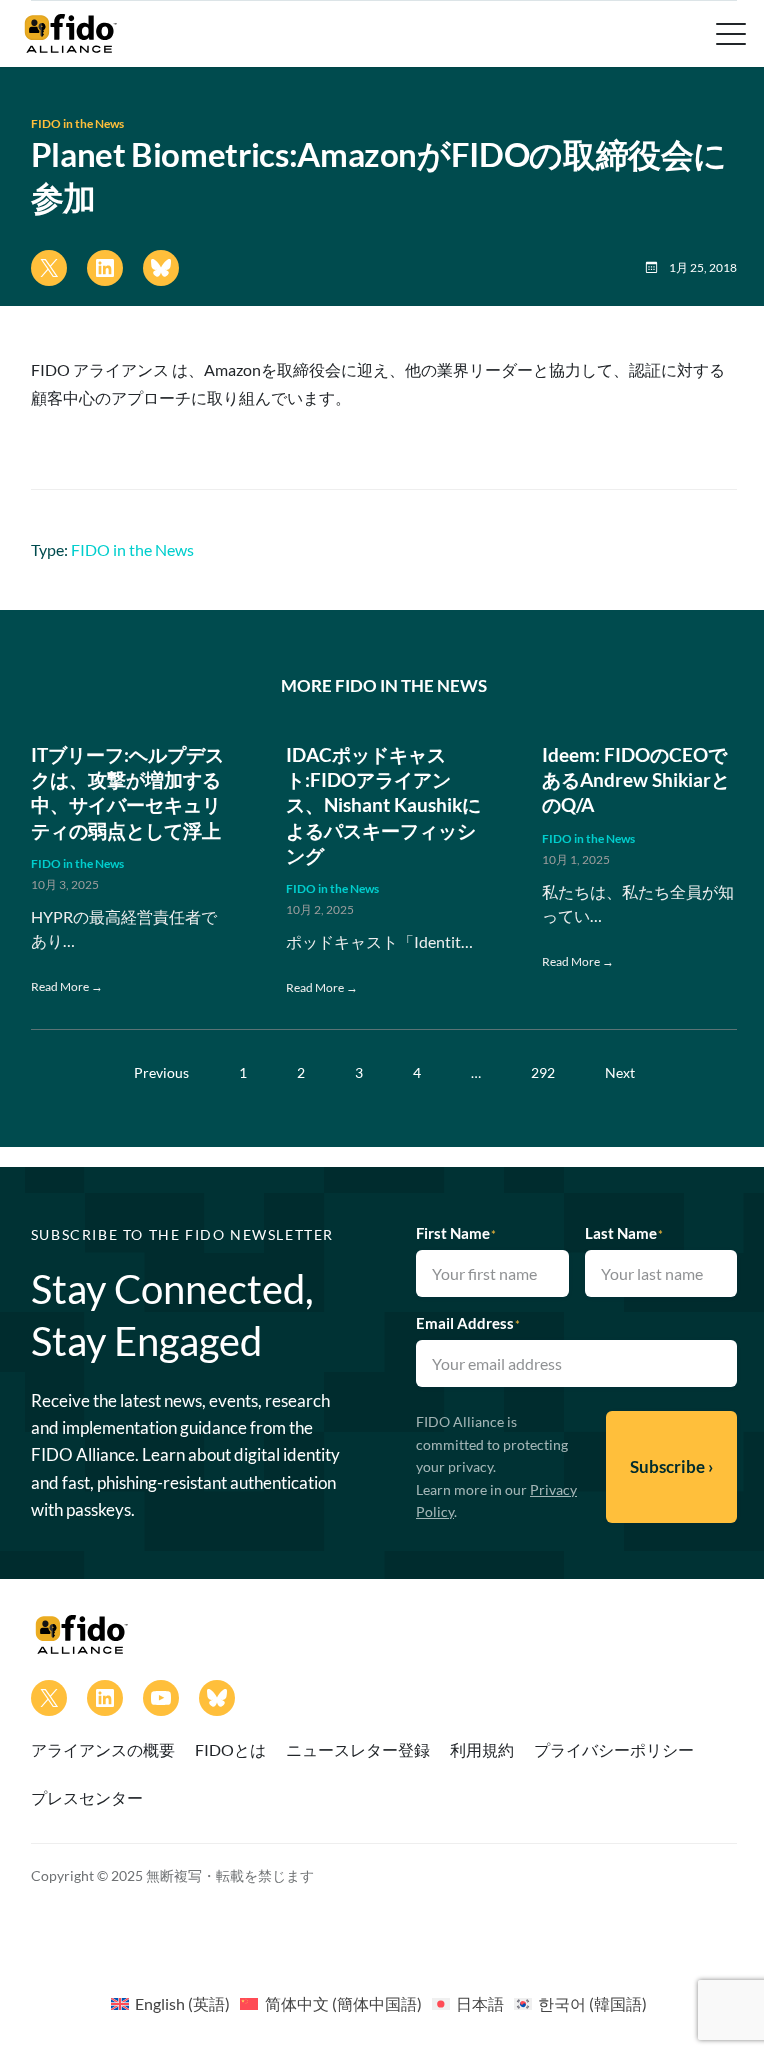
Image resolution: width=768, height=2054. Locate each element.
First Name (456, 1233)
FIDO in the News (77, 123)
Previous (161, 1072)
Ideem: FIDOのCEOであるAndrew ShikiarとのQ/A (636, 780)
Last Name (624, 1233)
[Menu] (729, 34)
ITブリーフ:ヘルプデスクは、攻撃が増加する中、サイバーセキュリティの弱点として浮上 (127, 792)
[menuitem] (170, 2003)
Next (620, 1072)
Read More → (67, 986)
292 (543, 1072)
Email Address (468, 1323)
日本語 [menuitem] (480, 2003)
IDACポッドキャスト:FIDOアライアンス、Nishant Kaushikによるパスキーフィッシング (383, 805)
